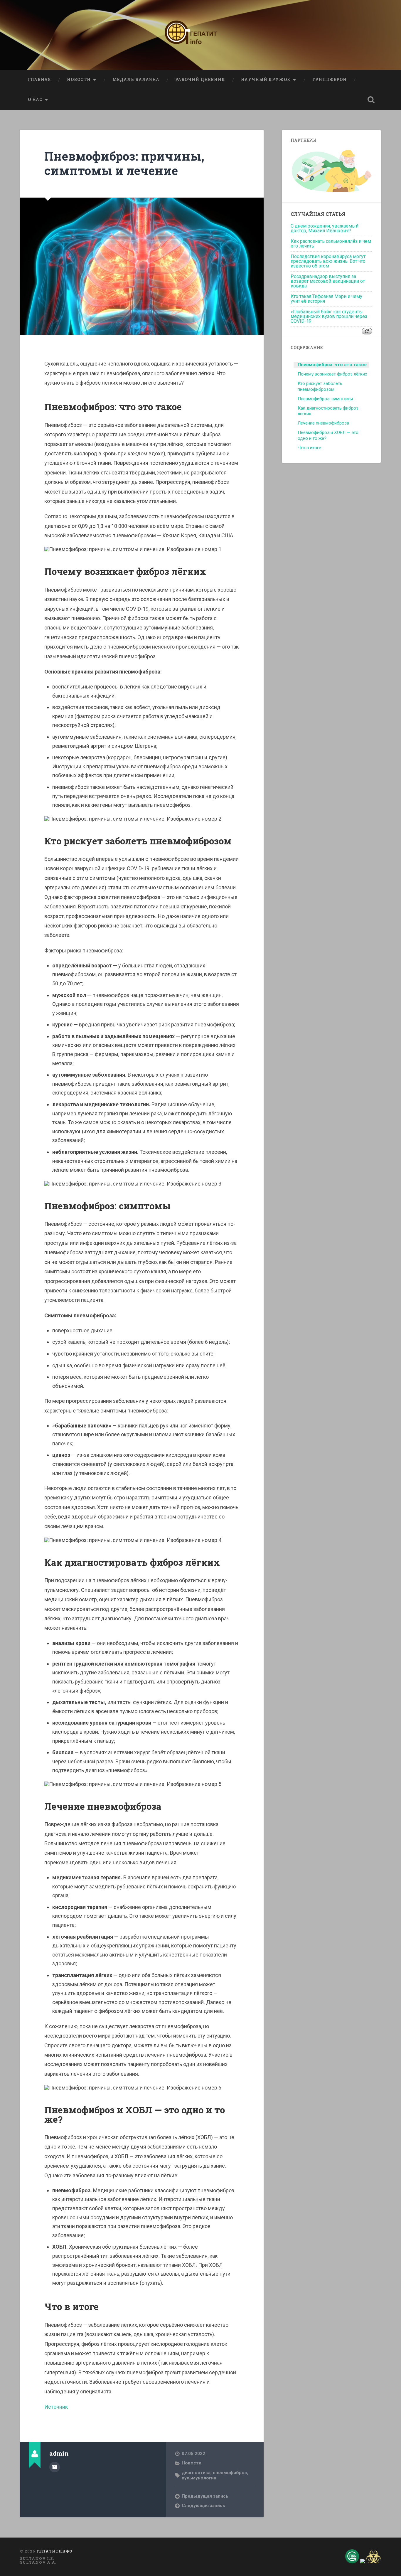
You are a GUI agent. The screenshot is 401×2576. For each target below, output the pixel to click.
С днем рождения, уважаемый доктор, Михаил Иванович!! (325, 228)
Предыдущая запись (205, 2496)
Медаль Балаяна (136, 80)
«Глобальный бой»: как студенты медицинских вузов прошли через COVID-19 (329, 316)
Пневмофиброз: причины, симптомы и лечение (124, 163)
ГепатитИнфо (54, 2551)
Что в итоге (309, 448)
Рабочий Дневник (200, 80)
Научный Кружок (266, 80)
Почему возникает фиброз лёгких (332, 374)
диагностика (196, 2473)
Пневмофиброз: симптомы (325, 399)
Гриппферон (330, 80)
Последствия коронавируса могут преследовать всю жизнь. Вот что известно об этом (328, 261)
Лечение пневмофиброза (323, 423)
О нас (35, 100)
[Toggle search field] (371, 100)
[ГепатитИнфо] (200, 35)
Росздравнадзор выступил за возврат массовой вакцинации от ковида (328, 281)
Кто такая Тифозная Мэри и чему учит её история (326, 299)
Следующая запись (203, 2506)
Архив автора (55, 2467)
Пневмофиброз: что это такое (332, 365)
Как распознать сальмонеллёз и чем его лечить (331, 244)
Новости (79, 80)
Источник (56, 2407)
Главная (39, 80)
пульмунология (199, 2478)
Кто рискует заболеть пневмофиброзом (320, 386)
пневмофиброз (230, 2473)
